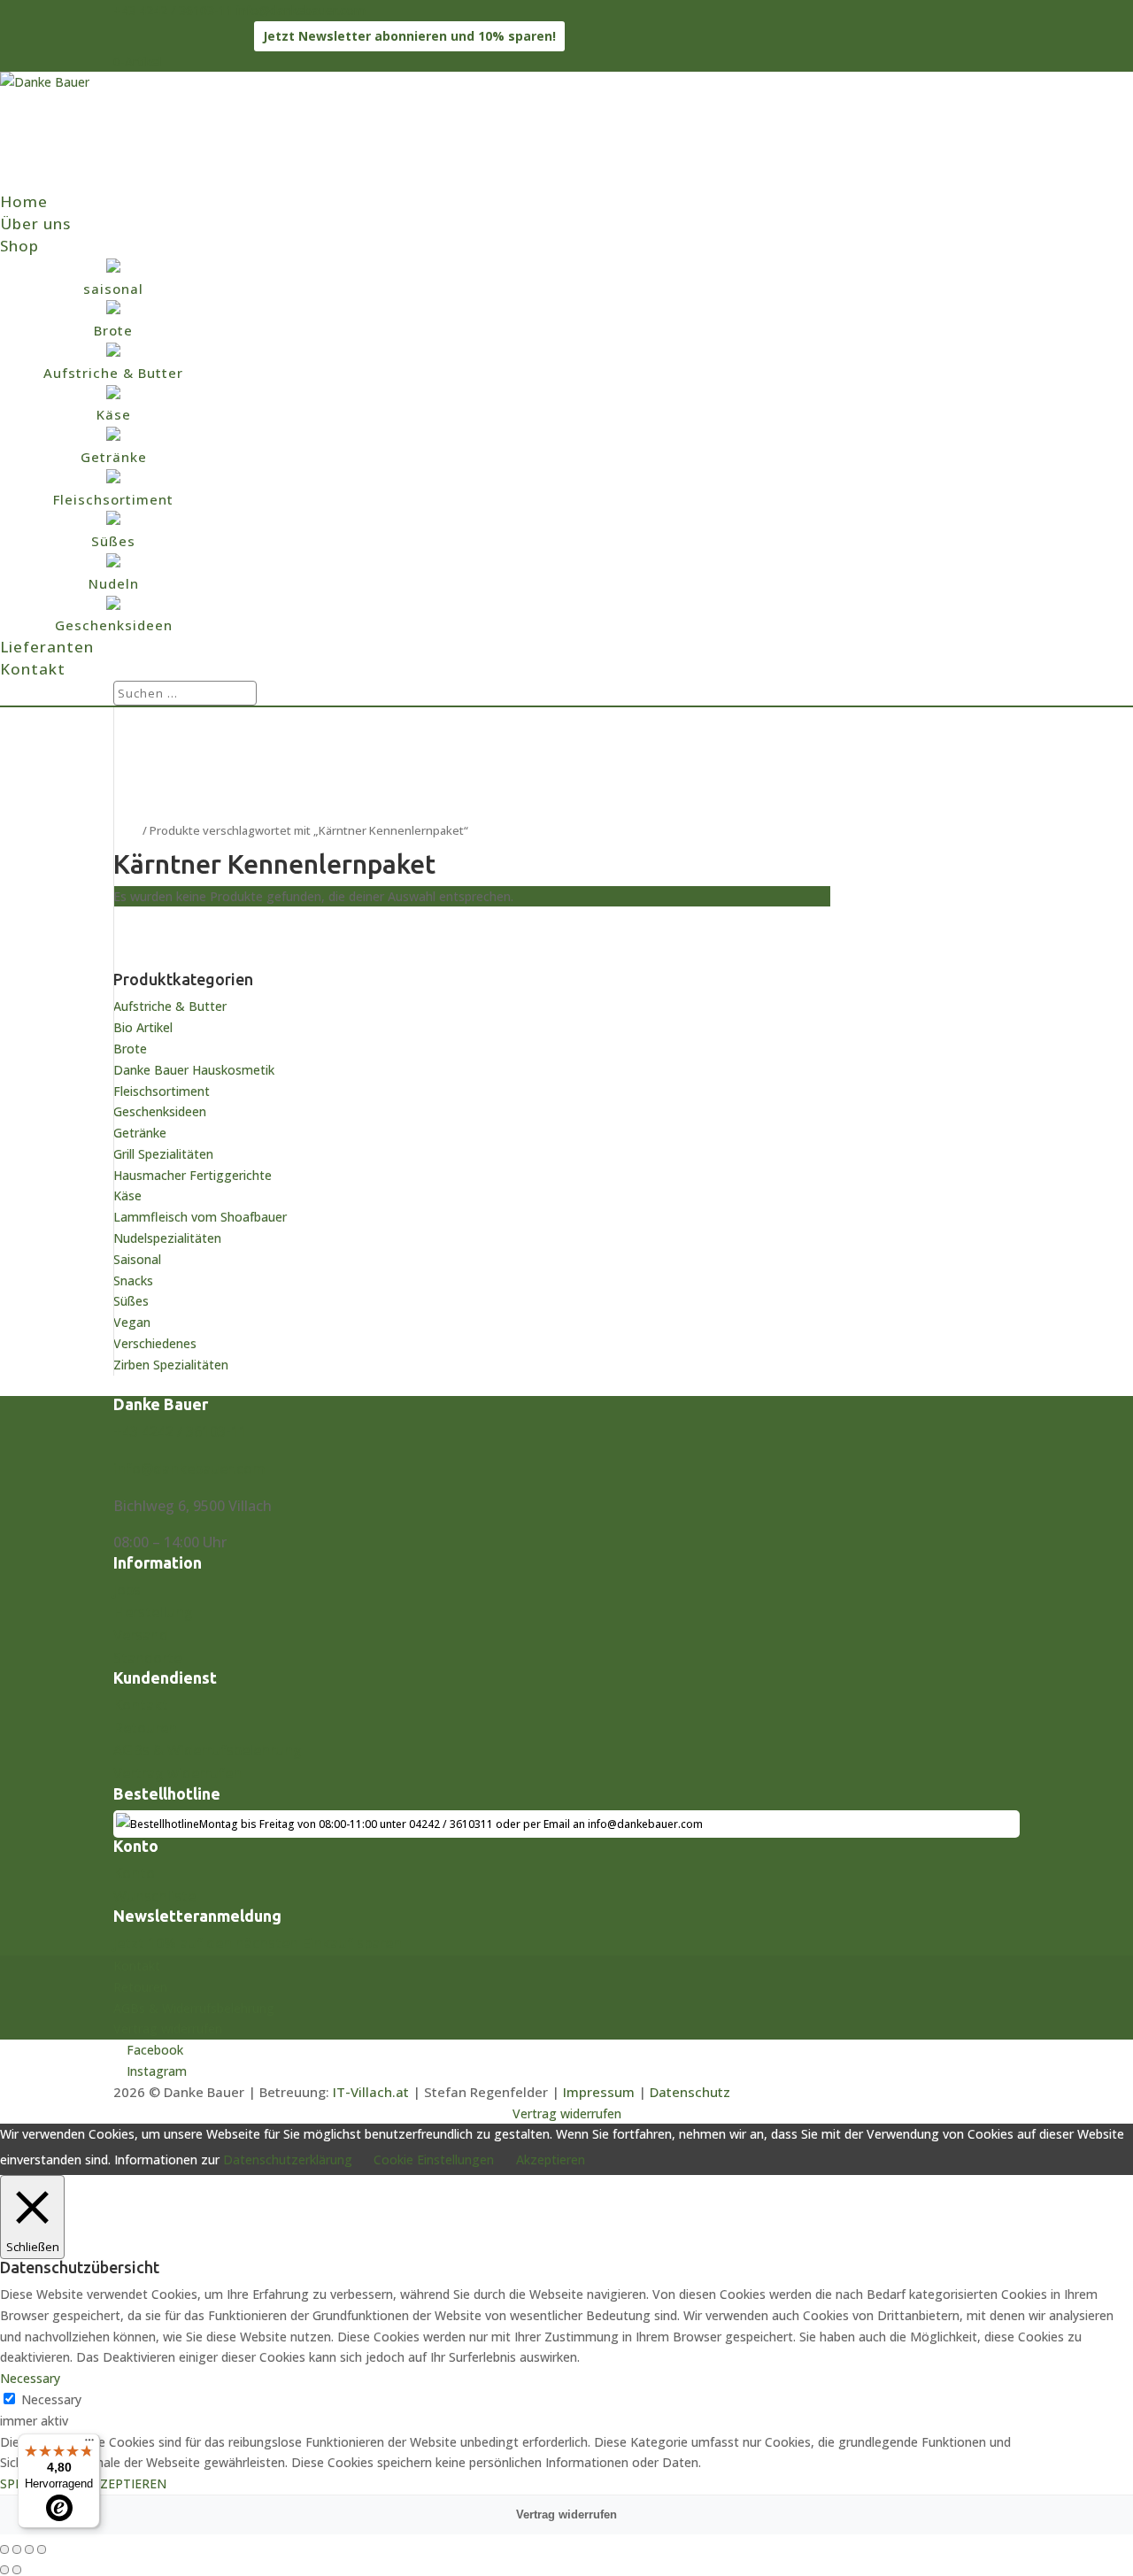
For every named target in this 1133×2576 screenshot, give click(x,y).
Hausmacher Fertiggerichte (193, 1175)
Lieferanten (47, 647)
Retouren (145, 1728)
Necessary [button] (30, 2378)
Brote (130, 1049)
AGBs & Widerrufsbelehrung (208, 1750)
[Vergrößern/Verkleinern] (4, 2549)
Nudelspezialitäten (167, 1238)
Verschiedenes (155, 1343)
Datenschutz (690, 2092)
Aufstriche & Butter (170, 1006)
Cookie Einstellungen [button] (434, 2160)
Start (127, 830)
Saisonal (137, 1259)
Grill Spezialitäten (163, 1154)
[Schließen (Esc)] (42, 2549)
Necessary (51, 2399)
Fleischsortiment (162, 1091)
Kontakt (33, 669)
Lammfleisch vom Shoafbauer (200, 1217)
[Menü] (89, 2444)
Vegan (132, 1322)
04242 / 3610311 (451, 1824)
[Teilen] (29, 2549)
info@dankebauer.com (189, 1469)
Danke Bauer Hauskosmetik (194, 1070)
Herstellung (153, 1612)
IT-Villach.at (371, 2092)
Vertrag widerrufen (177, 1773)
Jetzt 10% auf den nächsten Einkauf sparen (258, 1943)
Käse (127, 1195)
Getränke (140, 1133)
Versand (141, 1635)
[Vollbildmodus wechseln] (17, 2549)
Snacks (133, 1280)
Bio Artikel (143, 1027)
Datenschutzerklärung (288, 2160)
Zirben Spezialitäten (171, 1365)
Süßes (131, 1301)
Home (24, 201)
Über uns (35, 224)
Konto (134, 1873)
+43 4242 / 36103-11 (173, 10)
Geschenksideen (160, 1111)
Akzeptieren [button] (551, 2160)
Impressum (599, 2092)
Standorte (147, 1658)
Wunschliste (154, 1896)
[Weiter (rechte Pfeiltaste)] (17, 2570)
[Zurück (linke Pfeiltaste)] (4, 2570)
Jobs (127, 1590)
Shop (19, 246)
